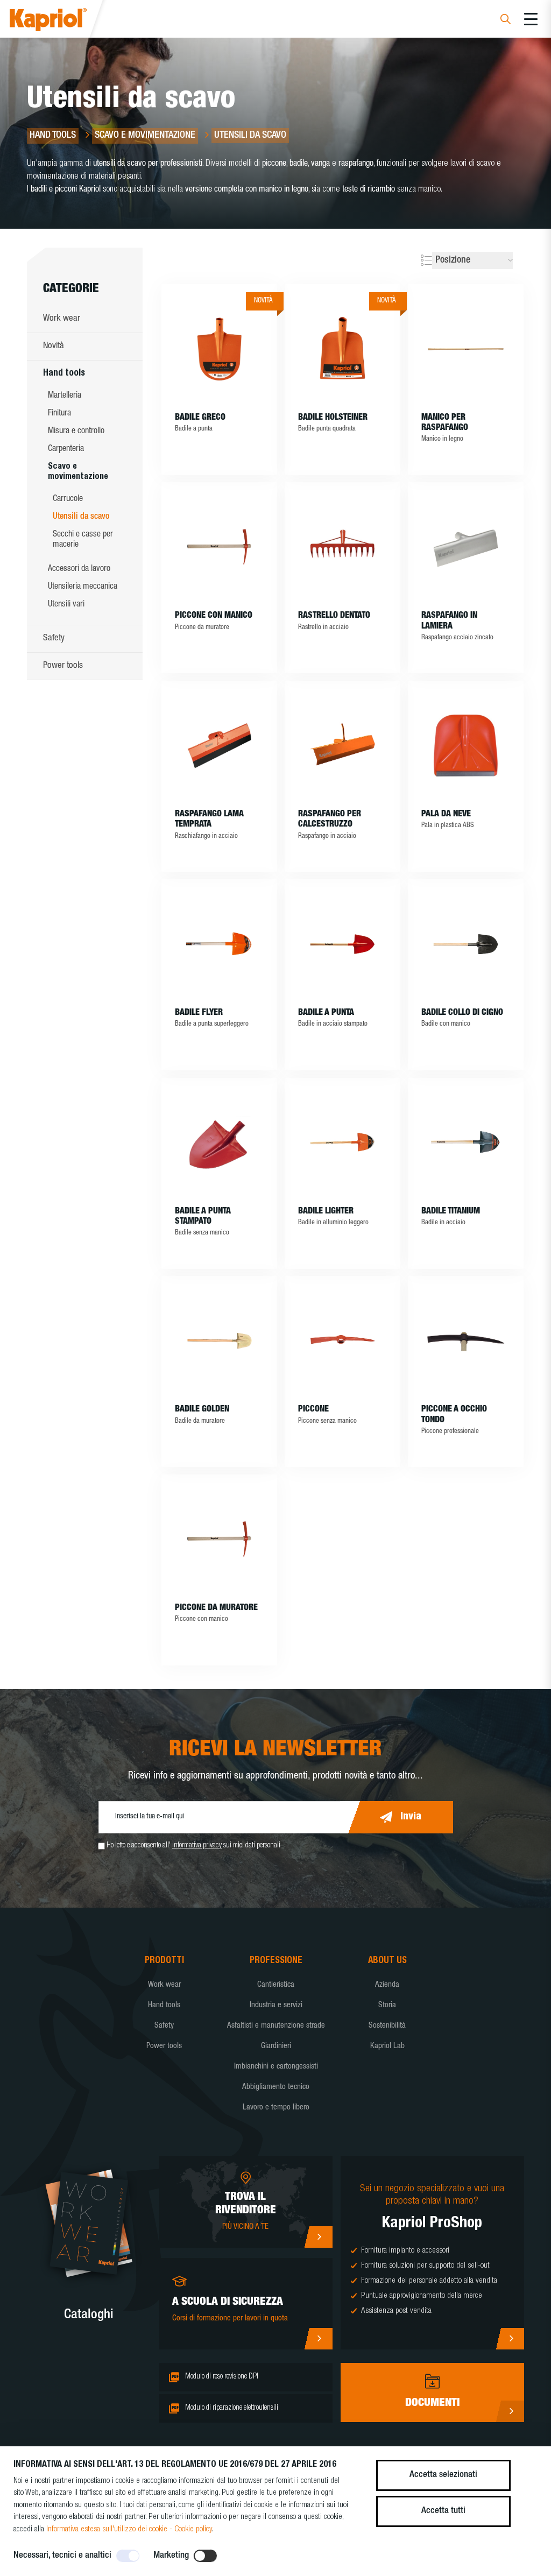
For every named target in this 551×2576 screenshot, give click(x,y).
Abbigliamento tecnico (276, 2087)
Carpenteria (66, 449)
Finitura (59, 414)
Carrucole (68, 499)
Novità (54, 346)
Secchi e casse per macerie (83, 540)
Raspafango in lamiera (449, 621)
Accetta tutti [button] (443, 2511)
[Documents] (510, 2411)
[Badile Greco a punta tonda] (219, 349)
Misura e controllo (76, 432)
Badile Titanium (451, 1212)
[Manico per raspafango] (466, 349)
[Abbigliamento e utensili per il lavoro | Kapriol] (63, 21)
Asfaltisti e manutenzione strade (276, 2026)
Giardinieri (276, 2046)
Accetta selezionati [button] (443, 2475)
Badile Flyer (199, 1013)
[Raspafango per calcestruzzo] (342, 745)
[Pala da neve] (466, 745)
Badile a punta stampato (203, 1217)
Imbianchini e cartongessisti (276, 2067)
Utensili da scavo (81, 517)
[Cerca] (506, 21)
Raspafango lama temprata (209, 820)
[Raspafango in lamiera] (466, 547)
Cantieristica (276, 1985)
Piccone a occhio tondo (454, 1415)
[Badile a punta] (342, 944)
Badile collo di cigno (462, 1013)
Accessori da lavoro (79, 569)
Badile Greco (200, 418)
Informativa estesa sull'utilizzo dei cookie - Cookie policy (129, 2529)
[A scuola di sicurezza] (318, 2339)
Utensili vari (66, 605)
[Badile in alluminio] (219, 944)
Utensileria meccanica (83, 587)
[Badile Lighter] (342, 1142)
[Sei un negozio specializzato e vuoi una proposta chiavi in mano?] (510, 2339)
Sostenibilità (387, 2026)
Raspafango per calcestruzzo (330, 820)
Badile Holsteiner (333, 418)
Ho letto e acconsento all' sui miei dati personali (193, 1846)
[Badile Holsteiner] (342, 349)
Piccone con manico (214, 616)
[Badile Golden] (219, 1340)
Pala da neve (446, 815)
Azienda (387, 1985)
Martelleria (65, 396)
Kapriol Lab (387, 2046)
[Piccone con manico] (219, 547)
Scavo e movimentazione (78, 472)
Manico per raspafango (445, 423)
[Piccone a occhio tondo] (466, 1340)
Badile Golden (202, 1410)
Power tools (63, 666)
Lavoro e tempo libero (276, 2108)
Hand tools (64, 374)
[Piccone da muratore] (219, 1539)
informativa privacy (197, 1846)
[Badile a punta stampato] (219, 1142)
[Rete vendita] (318, 2237)
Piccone (313, 1410)
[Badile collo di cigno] (466, 944)
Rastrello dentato (334, 616)
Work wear (62, 319)
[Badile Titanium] (466, 1142)
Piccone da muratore (216, 1608)
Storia (387, 2005)
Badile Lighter (326, 1212)
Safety (54, 638)
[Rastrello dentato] (342, 547)
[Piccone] (342, 1340)
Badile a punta (326, 1013)
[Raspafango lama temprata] (219, 745)
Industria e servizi (276, 2005)
